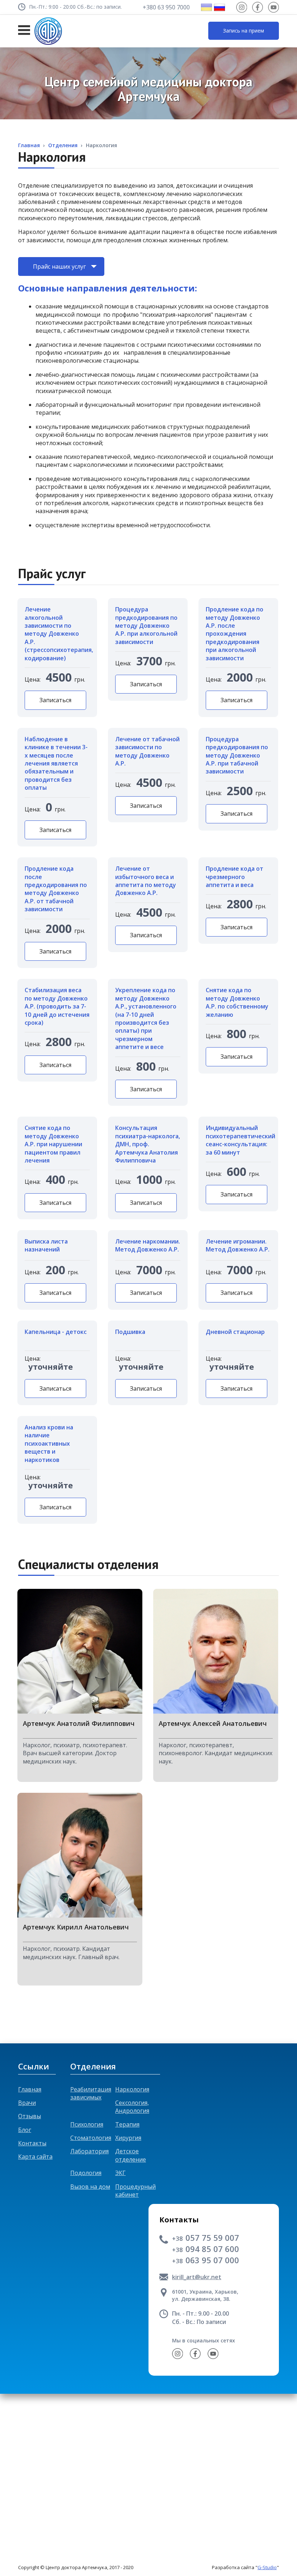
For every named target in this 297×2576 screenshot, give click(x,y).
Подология (86, 2173)
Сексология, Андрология (132, 2107)
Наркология (132, 2089)
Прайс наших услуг (59, 266)
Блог (25, 2130)
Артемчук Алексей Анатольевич (213, 1724)
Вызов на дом (90, 2187)
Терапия (127, 2124)
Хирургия (128, 2138)
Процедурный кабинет (135, 2191)
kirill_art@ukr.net (197, 2277)
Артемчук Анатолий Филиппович (79, 1724)
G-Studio (267, 2567)
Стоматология (91, 2138)
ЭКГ (120, 2173)
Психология (87, 2124)
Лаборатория (89, 2151)
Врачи (27, 2103)
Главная (30, 2089)
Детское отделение (131, 2155)
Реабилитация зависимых (91, 2093)
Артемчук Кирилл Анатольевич (76, 1927)
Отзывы (30, 2116)
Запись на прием (244, 31)
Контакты (32, 2143)
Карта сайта (35, 2157)
